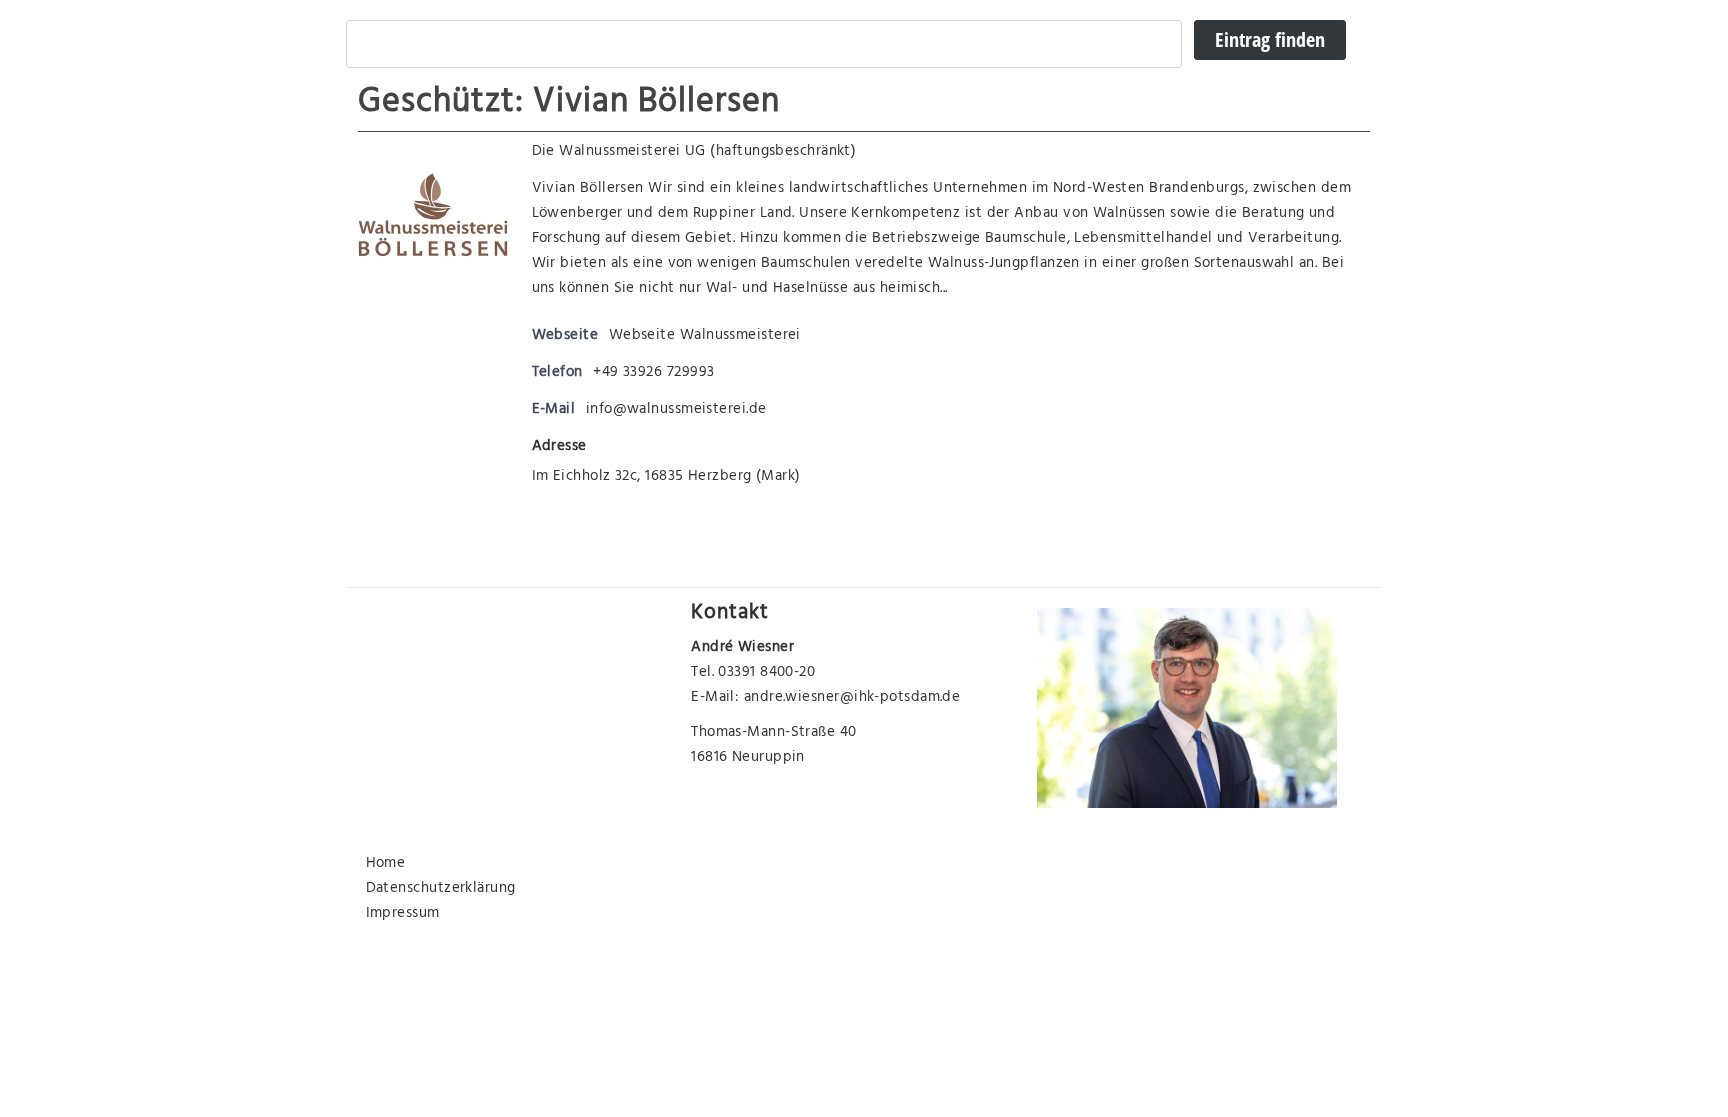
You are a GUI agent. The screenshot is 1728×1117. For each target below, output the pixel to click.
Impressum (403, 914)
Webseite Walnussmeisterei (705, 336)
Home (386, 864)
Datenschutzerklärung (441, 889)
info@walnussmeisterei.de (676, 410)
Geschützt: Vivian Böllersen (569, 105)
